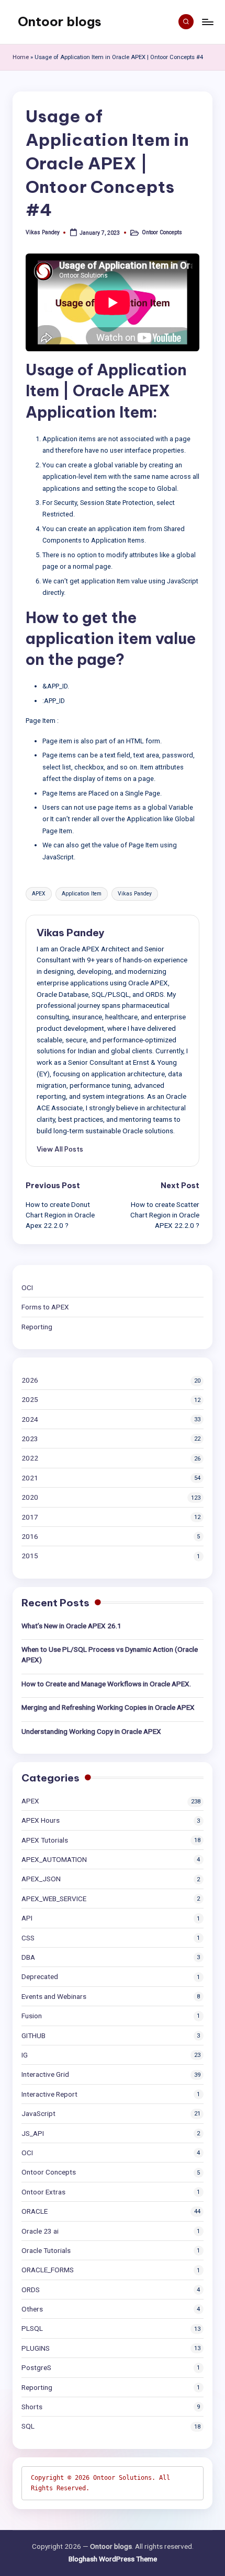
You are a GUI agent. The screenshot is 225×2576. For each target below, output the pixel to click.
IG (25, 2055)
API (27, 1918)
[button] (60, 1149)
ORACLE (35, 2211)
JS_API (33, 2133)
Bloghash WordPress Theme (113, 2559)
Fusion (32, 2016)
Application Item (82, 894)
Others (32, 2309)
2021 (30, 1478)
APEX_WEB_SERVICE (54, 1899)
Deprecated (40, 1976)
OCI (27, 1287)
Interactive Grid (45, 2074)
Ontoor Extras (43, 2192)
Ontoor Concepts (162, 232)
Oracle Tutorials (46, 2250)
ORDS (31, 2290)
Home (21, 57)
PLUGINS (36, 2348)
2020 (30, 1497)
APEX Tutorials (45, 1840)
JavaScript (38, 2113)
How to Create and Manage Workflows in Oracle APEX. (106, 1684)
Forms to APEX (45, 1307)
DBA (28, 1957)
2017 (30, 1517)
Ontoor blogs (60, 21)
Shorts (32, 2407)
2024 (30, 1419)
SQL (28, 2426)
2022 (30, 1458)
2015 (30, 1556)
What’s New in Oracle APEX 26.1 (71, 1626)
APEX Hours (41, 1820)
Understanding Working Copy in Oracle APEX (91, 1731)
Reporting (37, 1327)
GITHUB (33, 2035)
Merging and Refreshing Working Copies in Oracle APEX (108, 1707)
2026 (30, 1380)
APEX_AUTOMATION (54, 1859)
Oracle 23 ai (40, 2231)
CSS (28, 1938)
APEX (39, 894)
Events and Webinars (54, 1996)
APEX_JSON (41, 1879)
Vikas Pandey (135, 894)
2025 (30, 1399)
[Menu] (207, 22)
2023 (30, 1439)
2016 (30, 1536)
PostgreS (36, 2367)
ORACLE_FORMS (48, 2270)
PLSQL (32, 2328)
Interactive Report (49, 2094)
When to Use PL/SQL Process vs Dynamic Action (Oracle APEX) (110, 1654)
